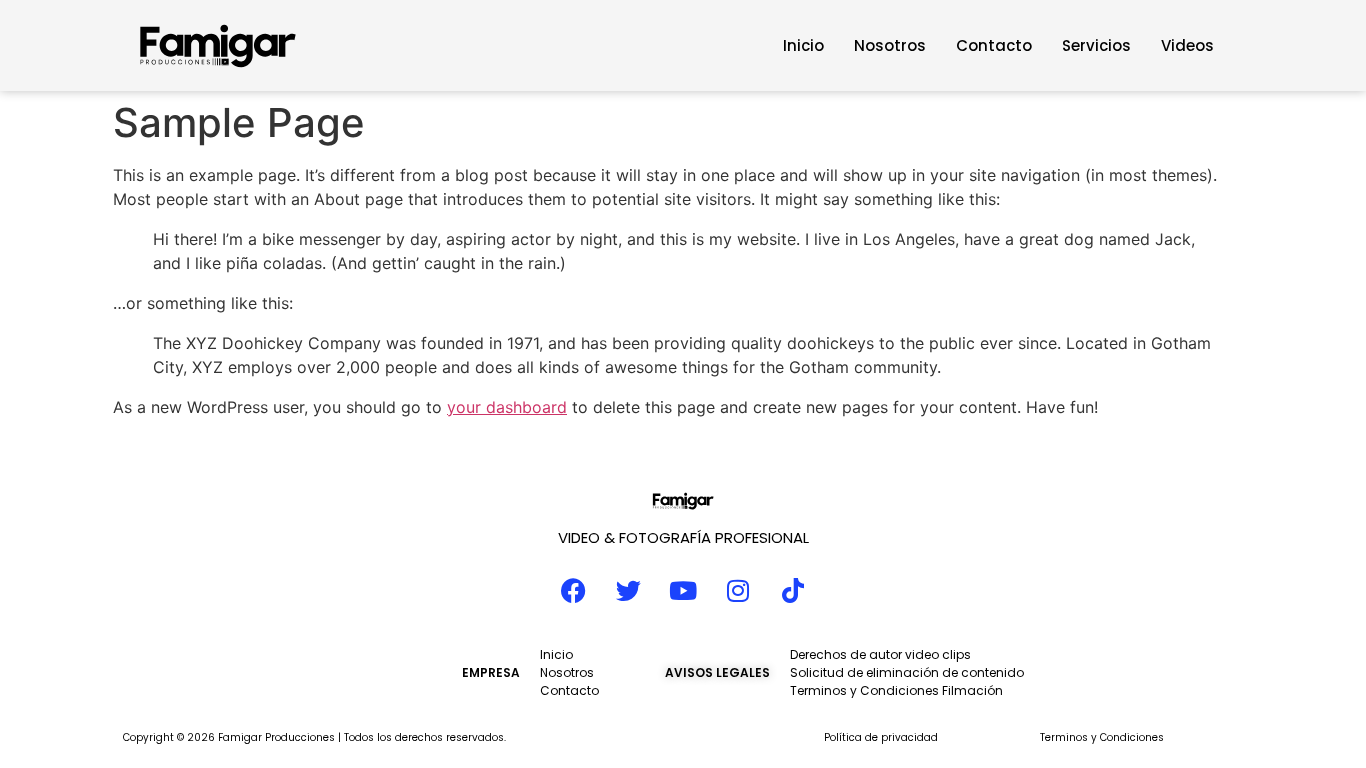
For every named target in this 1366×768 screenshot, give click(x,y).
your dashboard (507, 407)
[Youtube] (683, 591)
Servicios (1096, 45)
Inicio (803, 45)
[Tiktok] (793, 591)
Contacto (994, 45)
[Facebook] (573, 591)
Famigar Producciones (276, 737)
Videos (1187, 45)
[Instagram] (738, 591)
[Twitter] (628, 591)
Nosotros (890, 45)
